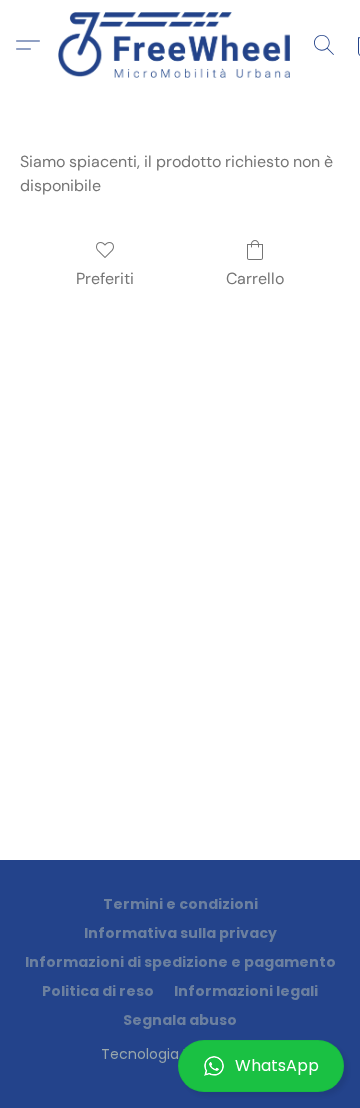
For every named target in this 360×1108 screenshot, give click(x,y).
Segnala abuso (180, 1020)
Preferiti (105, 278)
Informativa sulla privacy (180, 933)
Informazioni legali (246, 991)
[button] (180, 1066)
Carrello (255, 278)
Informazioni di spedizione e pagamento (180, 962)
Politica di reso (98, 991)
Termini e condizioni (180, 904)
